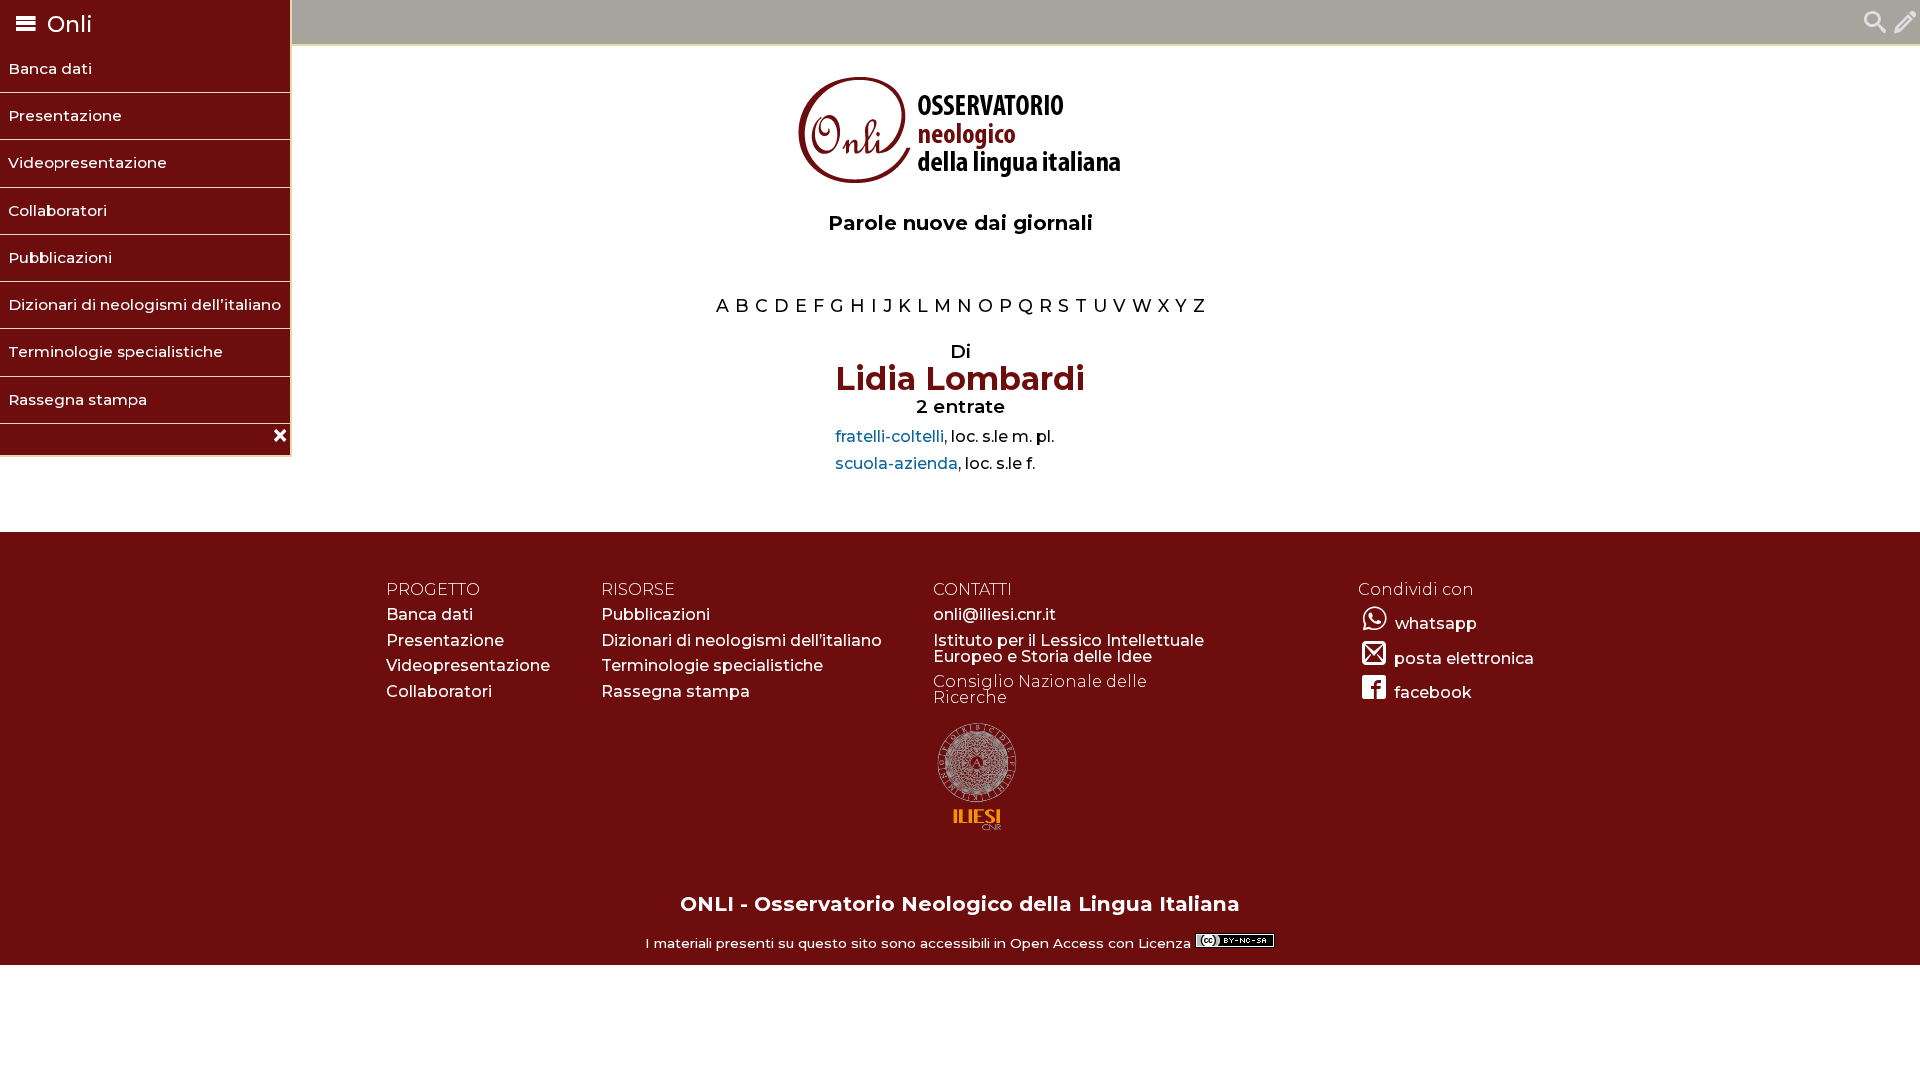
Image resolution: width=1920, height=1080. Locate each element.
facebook (1433, 692)
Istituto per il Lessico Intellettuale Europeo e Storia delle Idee (1068, 648)
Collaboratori (57, 210)
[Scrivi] (1905, 24)
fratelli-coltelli (889, 436)
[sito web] (976, 831)
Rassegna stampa (77, 399)
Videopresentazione (87, 162)
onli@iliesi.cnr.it (994, 614)
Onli (67, 24)
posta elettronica (1464, 658)
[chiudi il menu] (7, 438)
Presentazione (65, 115)
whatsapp (1436, 623)
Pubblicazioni (60, 257)
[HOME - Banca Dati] (1875, 24)
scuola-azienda (896, 463)
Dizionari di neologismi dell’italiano (144, 304)
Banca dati (50, 68)
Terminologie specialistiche (115, 351)
